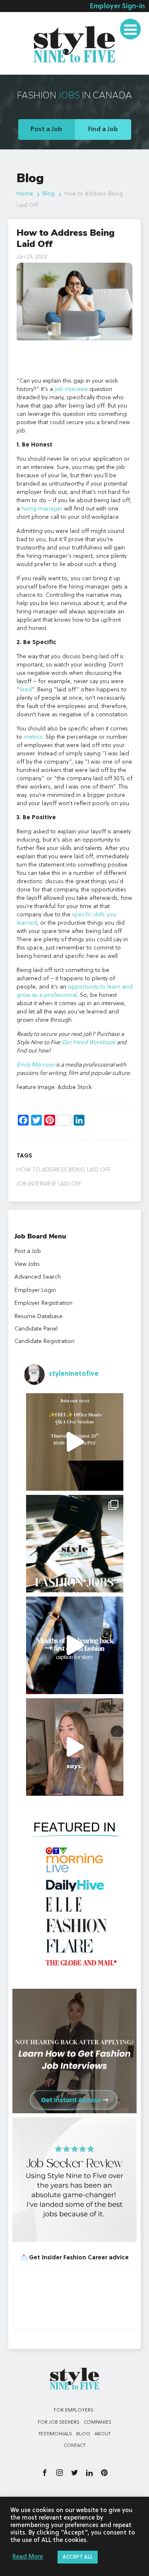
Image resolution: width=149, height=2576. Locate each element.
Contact (74, 2446)
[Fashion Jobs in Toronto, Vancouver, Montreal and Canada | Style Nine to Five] (74, 43)
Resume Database (38, 1316)
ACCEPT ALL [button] (78, 2557)
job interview (36, 1184)
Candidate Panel (36, 1329)
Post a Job (46, 129)
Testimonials (29, 68)
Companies (97, 2422)
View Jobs (27, 1264)
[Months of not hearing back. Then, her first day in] (75, 1645)
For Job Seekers (59, 2422)
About (102, 2434)
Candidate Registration (44, 1341)
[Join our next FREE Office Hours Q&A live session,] (75, 1442)
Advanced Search (38, 1277)
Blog (49, 194)
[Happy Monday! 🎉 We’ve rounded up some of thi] (75, 1544)
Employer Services (38, 22)
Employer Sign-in (117, 7)
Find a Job (103, 129)
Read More (28, 2557)
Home (25, 194)
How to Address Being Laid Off (63, 1170)
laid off (70, 1184)
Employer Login (35, 1290)
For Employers (74, 2410)
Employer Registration (43, 1303)
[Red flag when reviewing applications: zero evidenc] (75, 1747)
